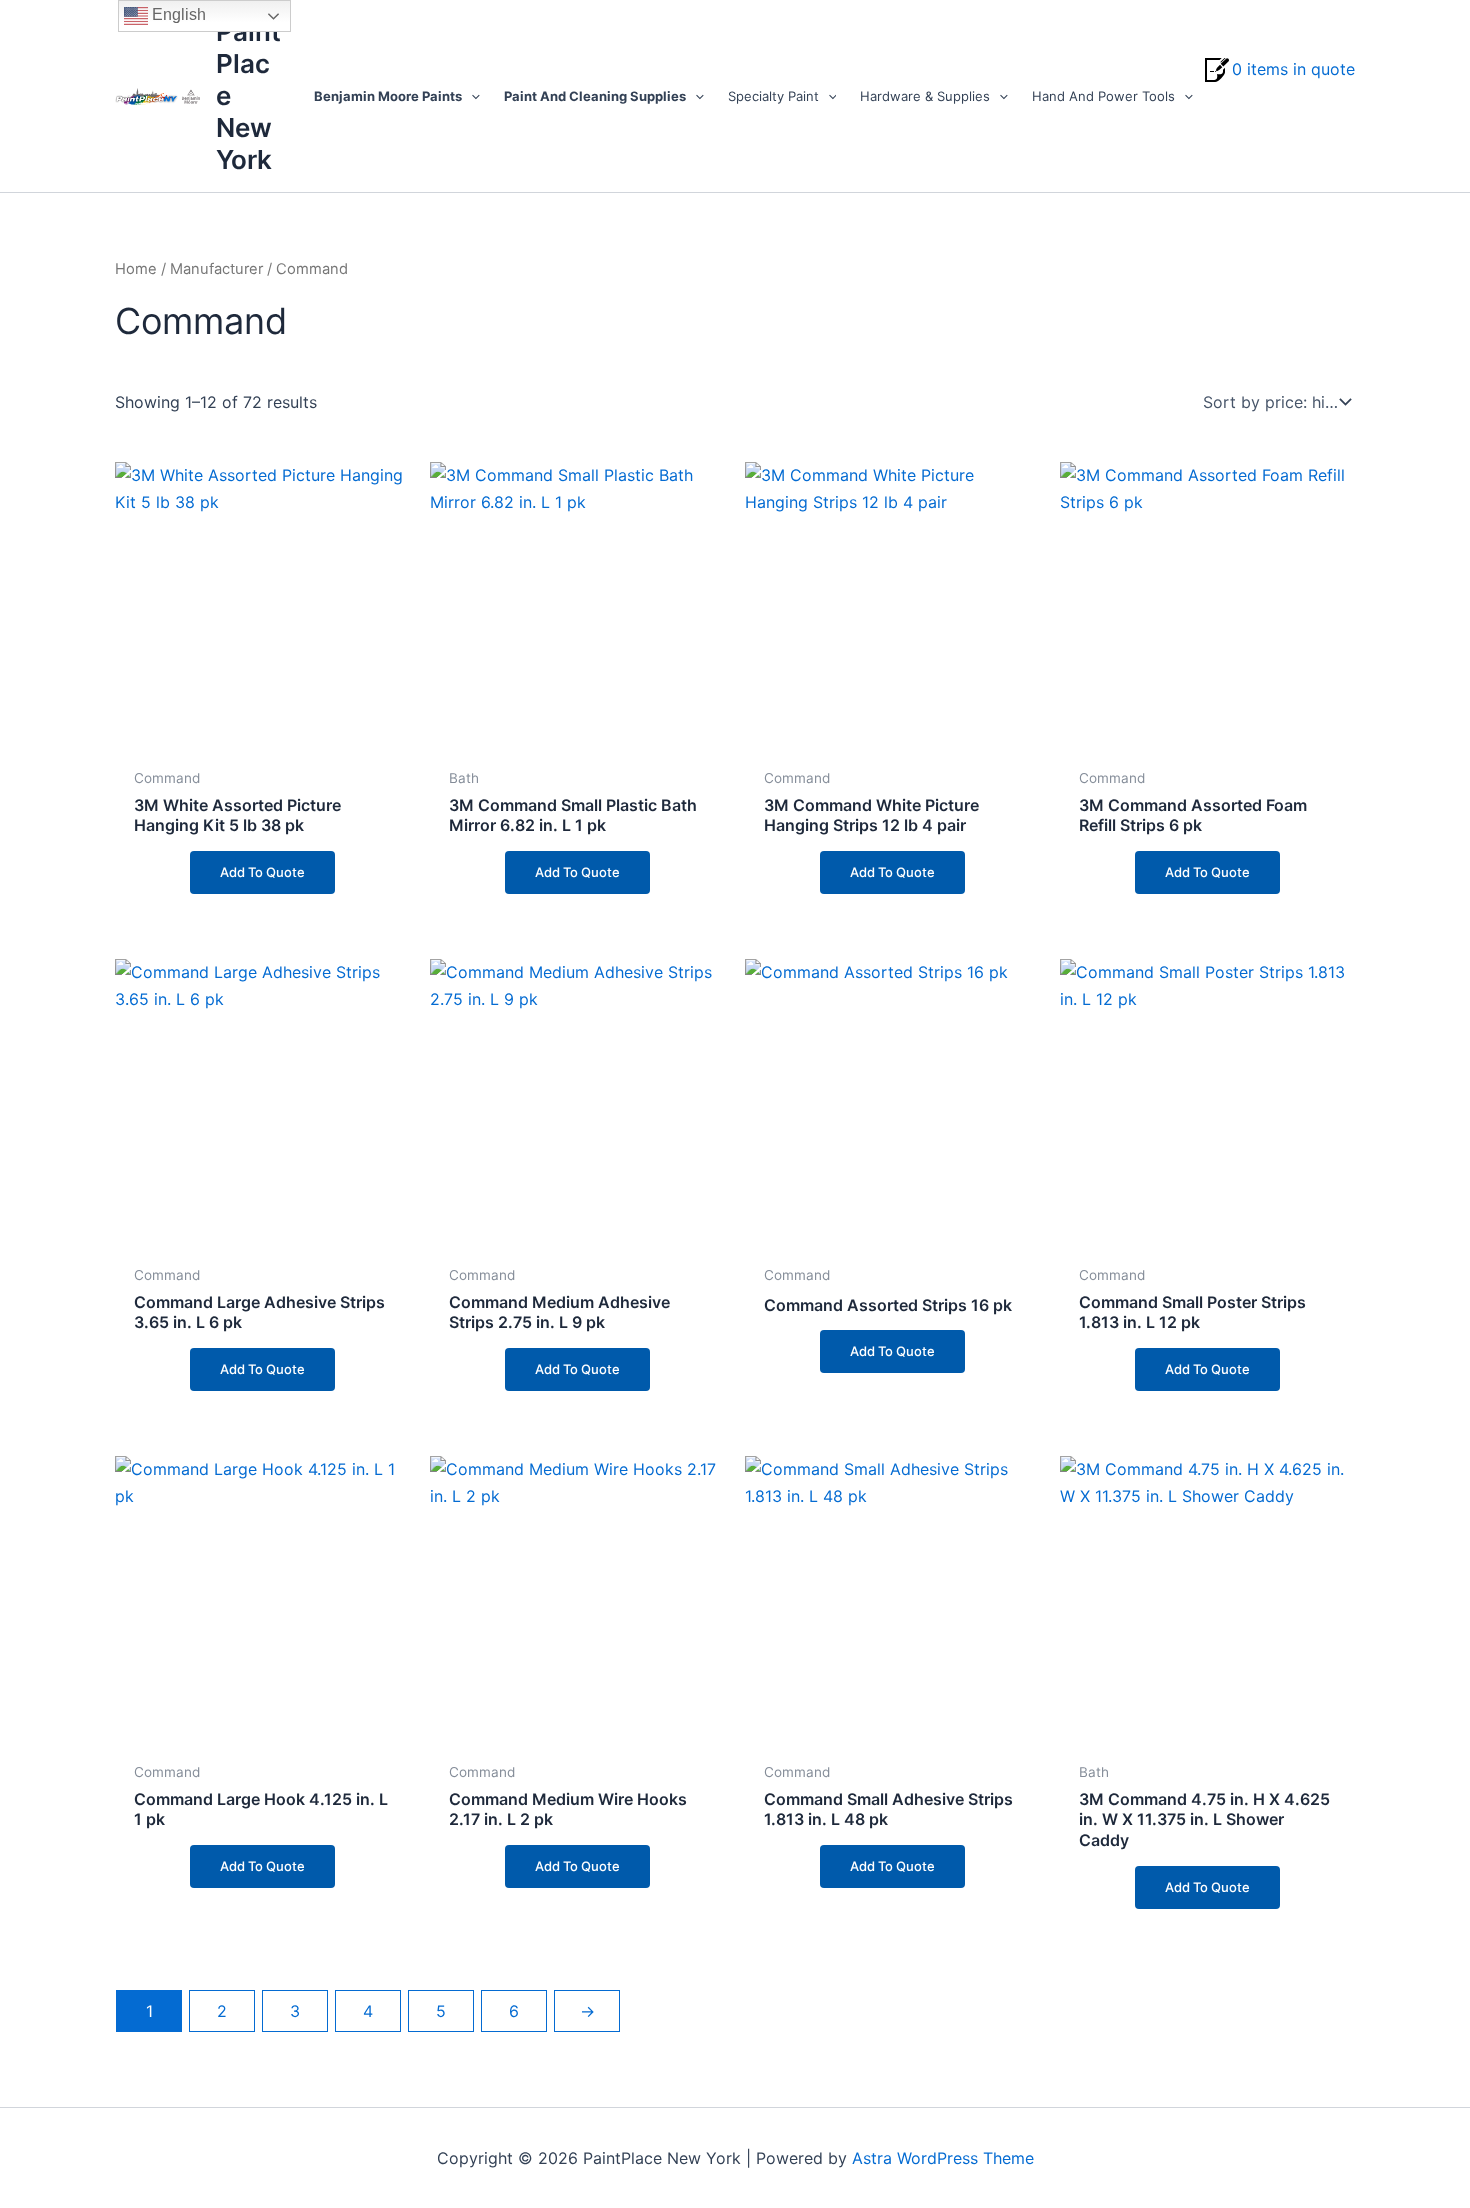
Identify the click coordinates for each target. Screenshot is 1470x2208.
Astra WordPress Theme (943, 2158)
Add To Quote (262, 872)
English (177, 14)
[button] (471, 96)
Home (136, 269)
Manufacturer (216, 269)
